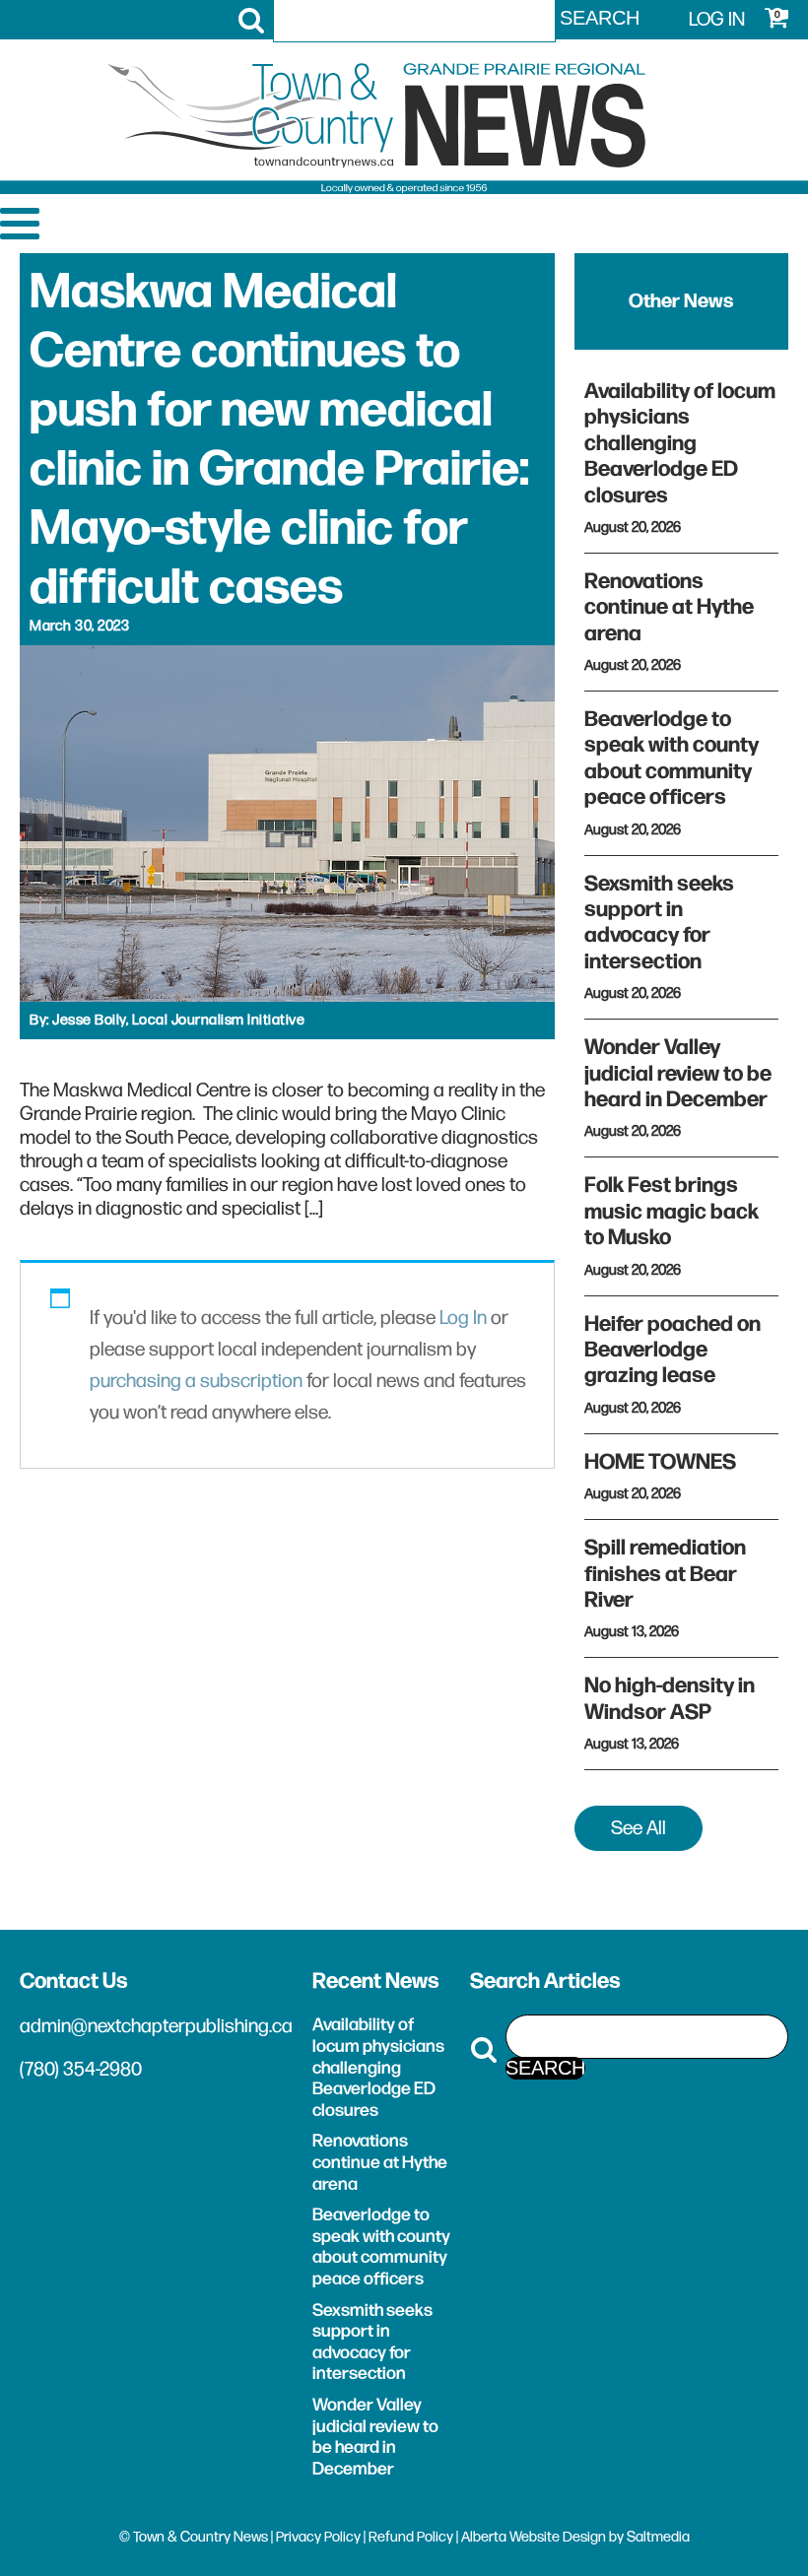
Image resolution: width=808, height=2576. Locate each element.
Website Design (558, 2537)
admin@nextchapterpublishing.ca (156, 2026)
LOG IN (717, 20)
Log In (463, 1318)
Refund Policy (411, 2537)
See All (639, 1828)
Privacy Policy (318, 2537)
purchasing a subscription (196, 1381)
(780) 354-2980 (81, 2070)
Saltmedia (658, 2537)
